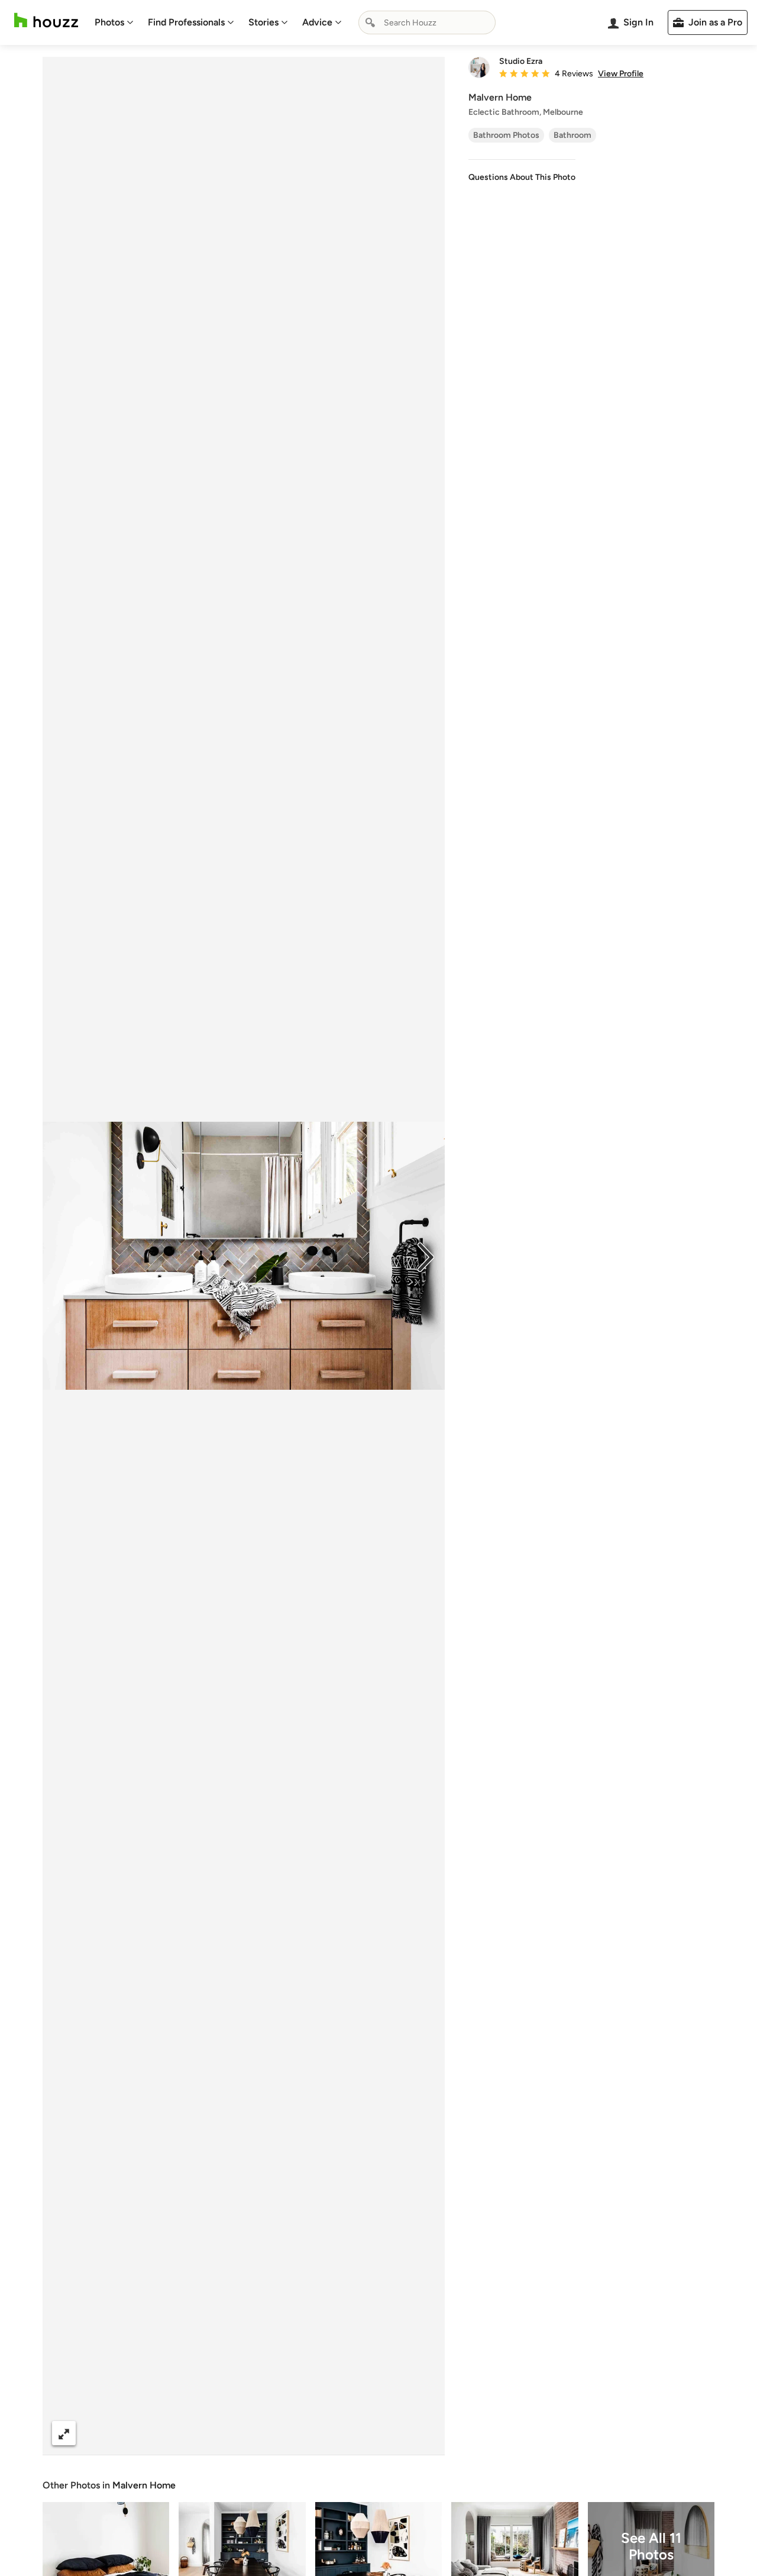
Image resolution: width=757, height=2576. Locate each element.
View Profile (621, 74)
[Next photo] (426, 1256)
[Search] (370, 22)
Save (282, 2433)
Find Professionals (186, 22)
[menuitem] (114, 22)
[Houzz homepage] (46, 20)
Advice (317, 22)
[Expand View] (64, 2433)
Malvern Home (144, 2485)
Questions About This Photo (522, 177)
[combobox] (427, 22)
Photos (109, 22)
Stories (263, 22)
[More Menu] (423, 2433)
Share (221, 2433)
